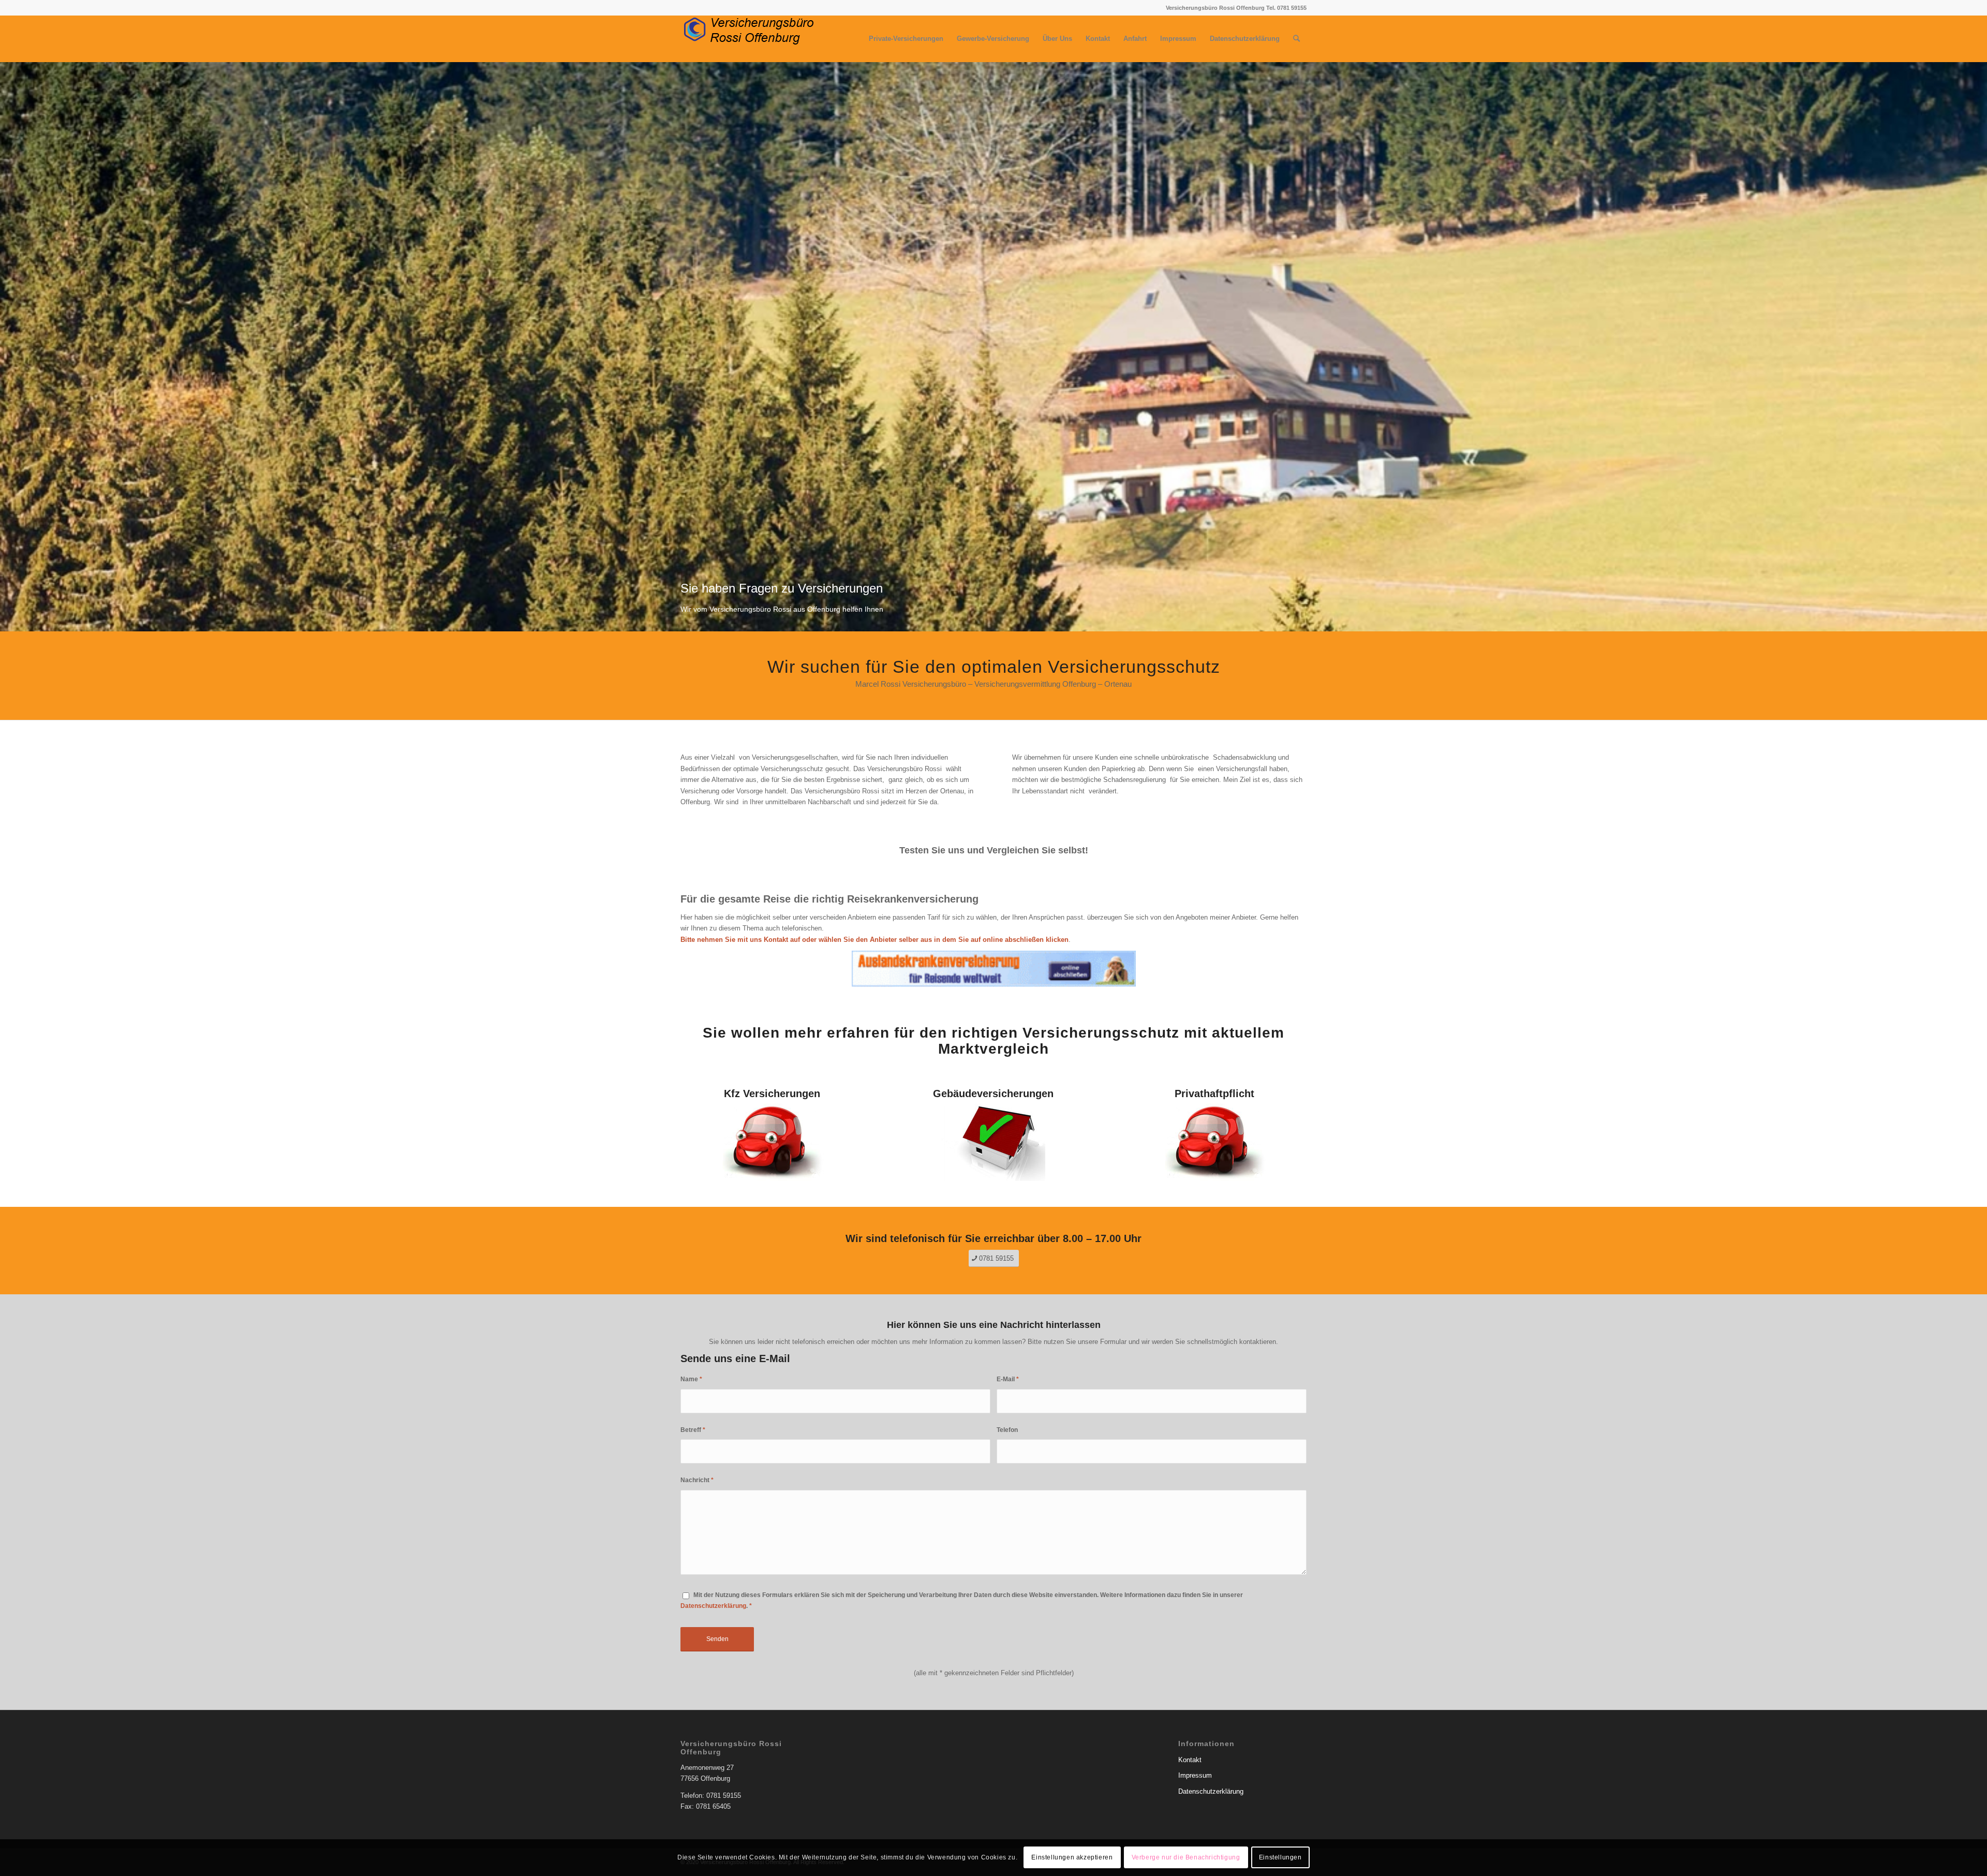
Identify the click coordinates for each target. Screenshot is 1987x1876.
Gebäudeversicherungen (993, 1094)
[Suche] (1296, 39)
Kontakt (1190, 1760)
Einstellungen (1280, 1858)
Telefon (1007, 1430)
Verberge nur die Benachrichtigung (1186, 1858)
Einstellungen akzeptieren (1072, 1858)
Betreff (693, 1430)
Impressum (1195, 1775)
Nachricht (697, 1480)
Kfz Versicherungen (772, 1094)
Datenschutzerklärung (713, 1606)
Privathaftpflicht (1214, 1094)
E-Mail (1008, 1379)
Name (691, 1379)
